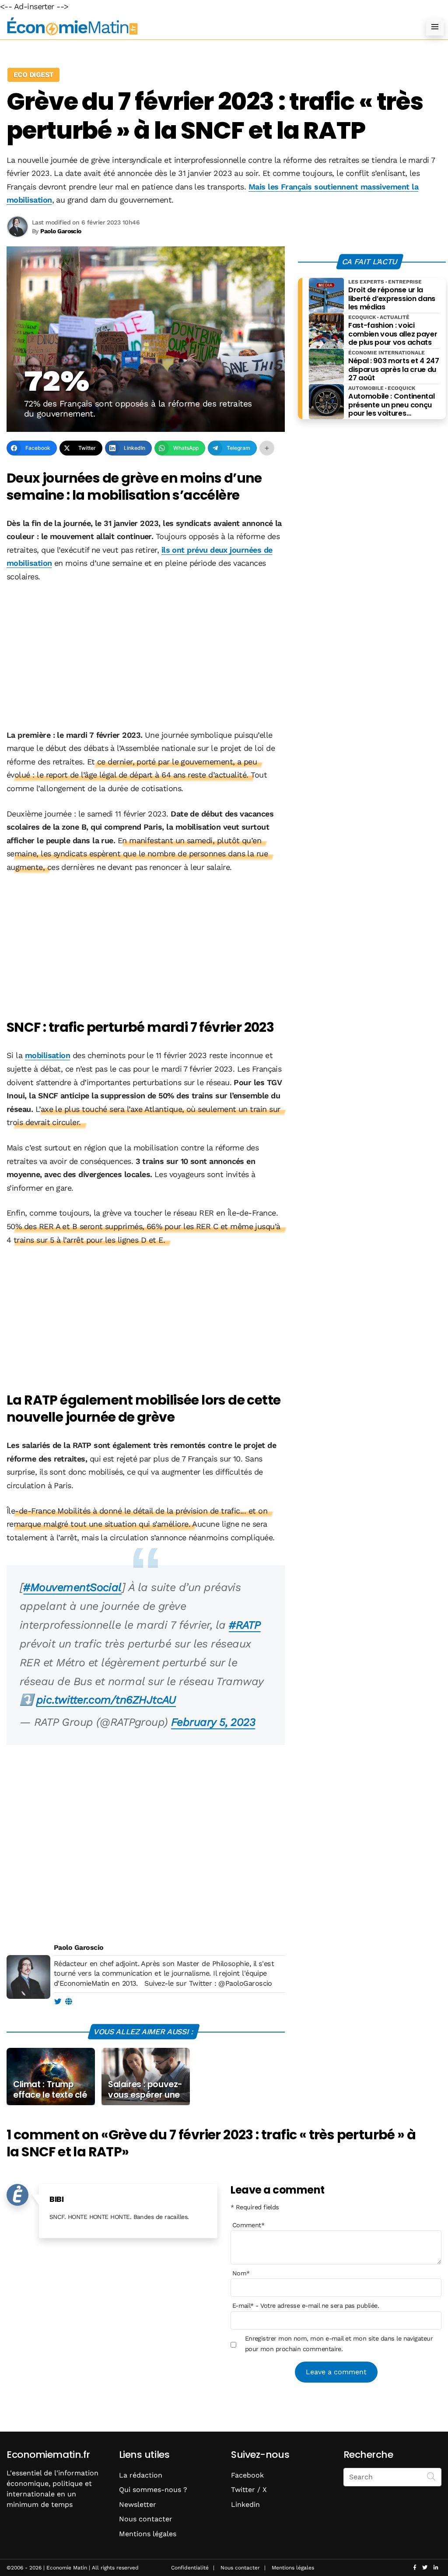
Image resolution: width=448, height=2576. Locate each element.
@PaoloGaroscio (245, 1983)
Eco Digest (33, 75)
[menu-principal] (435, 27)
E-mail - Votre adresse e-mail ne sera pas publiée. (306, 2306)
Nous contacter (146, 2519)
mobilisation (48, 1055)
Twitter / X (249, 2490)
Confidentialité (190, 2568)
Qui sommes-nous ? (153, 2490)
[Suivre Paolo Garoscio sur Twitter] (58, 2002)
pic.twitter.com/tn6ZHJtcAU (106, 1700)
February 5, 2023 (213, 1722)
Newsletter (138, 2504)
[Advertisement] (146, 657)
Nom (241, 2273)
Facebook (247, 2475)
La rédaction (141, 2475)
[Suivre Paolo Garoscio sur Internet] (68, 2002)
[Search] (431, 2476)
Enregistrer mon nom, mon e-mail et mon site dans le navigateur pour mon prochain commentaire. (339, 2344)
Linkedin (245, 2504)
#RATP (245, 1625)
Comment (248, 2225)
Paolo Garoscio (79, 1947)
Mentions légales (148, 2534)
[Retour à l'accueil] (206, 26)
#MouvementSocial (72, 1587)
